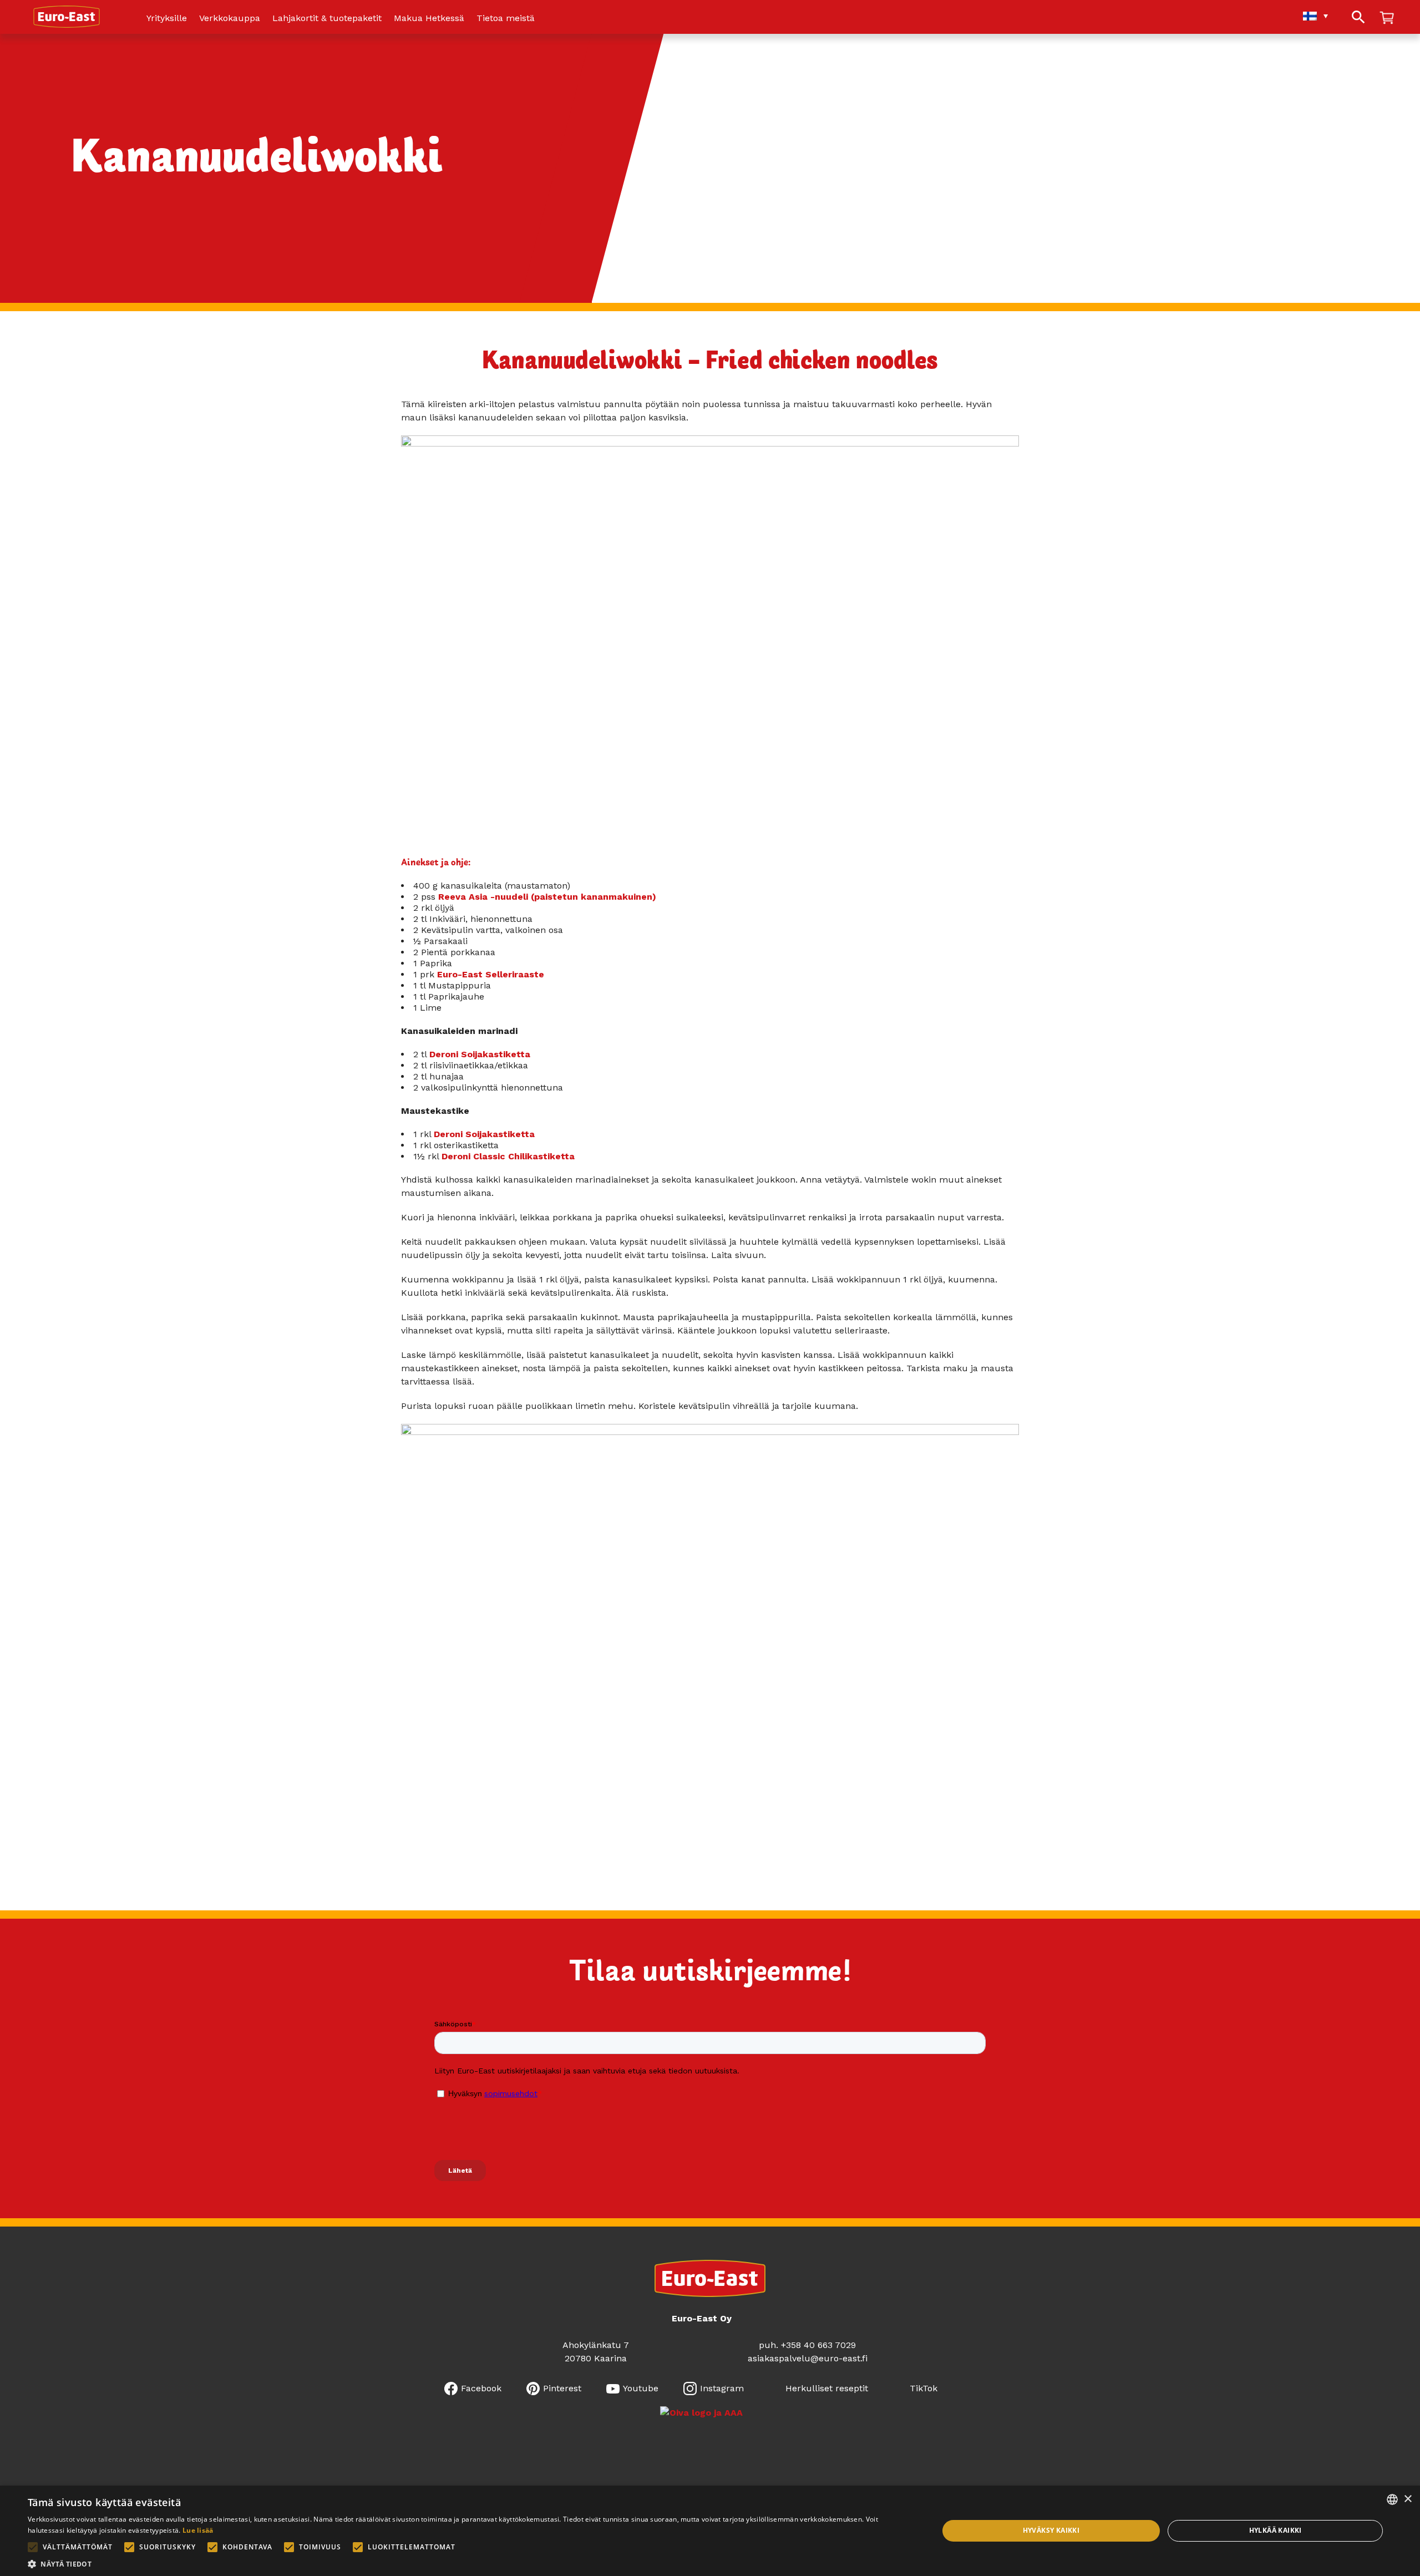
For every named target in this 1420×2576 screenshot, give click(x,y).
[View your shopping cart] (1387, 19)
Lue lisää (198, 2530)
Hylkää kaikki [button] (1276, 2530)
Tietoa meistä (506, 19)
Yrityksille (167, 19)
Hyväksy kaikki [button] (1051, 2530)
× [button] (1408, 2499)
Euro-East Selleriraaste (491, 974)
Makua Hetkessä (429, 19)
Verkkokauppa (230, 19)
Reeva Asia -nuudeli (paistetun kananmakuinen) (547, 897)
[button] (470, 2563)
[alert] (710, 2531)
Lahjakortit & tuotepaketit (327, 19)
